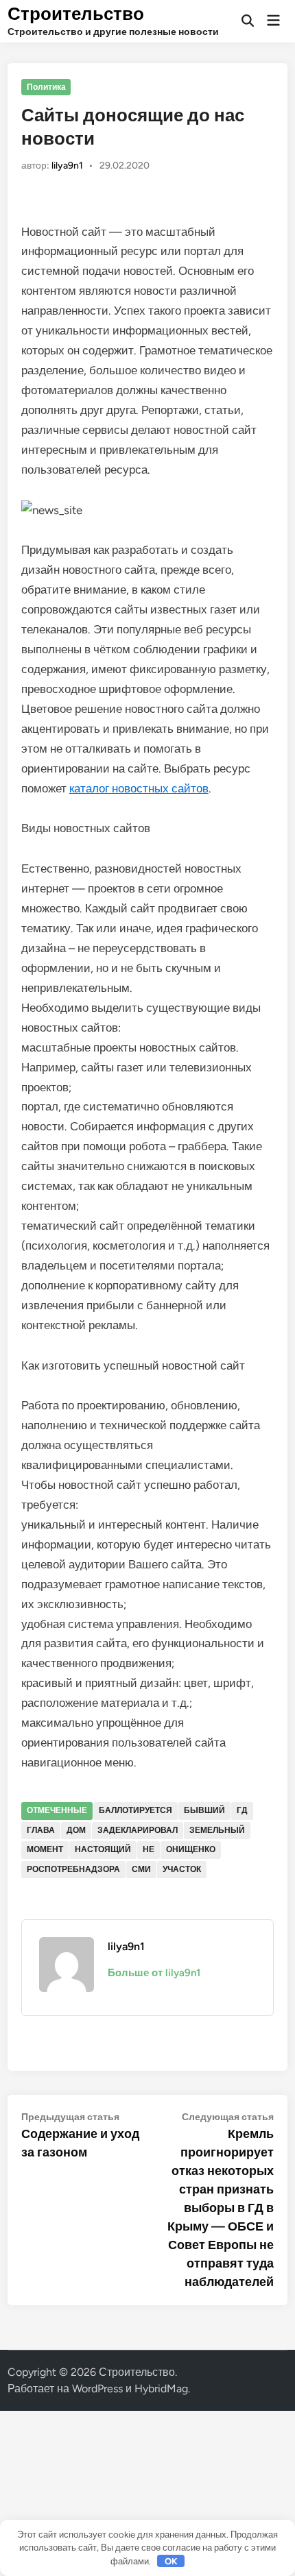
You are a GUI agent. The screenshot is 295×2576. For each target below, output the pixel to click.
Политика (46, 87)
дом (76, 1830)
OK (171, 2561)
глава (41, 1830)
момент (45, 1849)
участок (182, 1869)
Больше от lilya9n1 (154, 1973)
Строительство (76, 14)
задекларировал (138, 1830)
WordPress (97, 2389)
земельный (217, 1830)
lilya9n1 (67, 166)
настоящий (103, 1849)
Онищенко (191, 1849)
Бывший (204, 1810)
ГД (242, 1810)
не (149, 1849)
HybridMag (161, 2389)
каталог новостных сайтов (139, 788)
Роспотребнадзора (73, 1869)
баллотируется (135, 1810)
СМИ (141, 1869)
